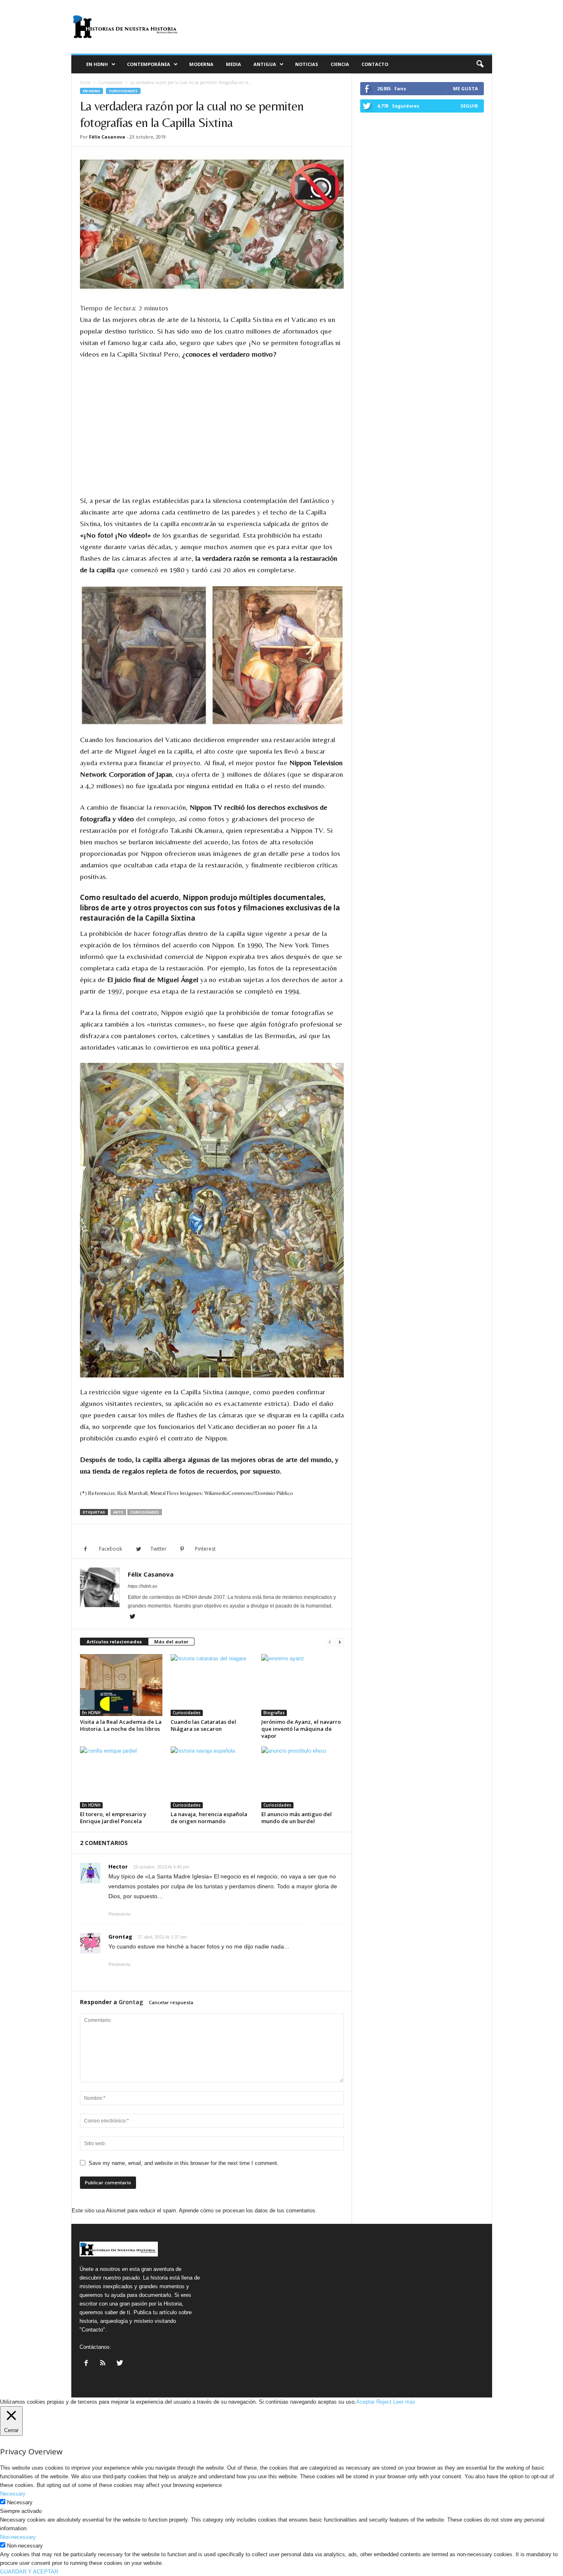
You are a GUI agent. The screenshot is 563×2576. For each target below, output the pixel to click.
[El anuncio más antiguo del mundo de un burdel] (303, 1777)
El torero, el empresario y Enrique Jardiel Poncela (113, 1818)
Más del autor (171, 1642)
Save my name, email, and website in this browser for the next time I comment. (184, 2163)
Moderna (201, 64)
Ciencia (340, 64)
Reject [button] (384, 2402)
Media (233, 64)
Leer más (404, 2402)
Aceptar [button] (365, 2402)
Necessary (20, 2502)
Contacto (375, 64)
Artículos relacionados (114, 1642)
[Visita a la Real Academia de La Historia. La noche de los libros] (121, 1685)
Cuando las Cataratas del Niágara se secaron (203, 1725)
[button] (480, 64)
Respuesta (119, 1914)
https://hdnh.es (143, 1586)
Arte (118, 1512)
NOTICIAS (307, 64)
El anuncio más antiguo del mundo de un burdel (297, 1818)
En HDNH (97, 64)
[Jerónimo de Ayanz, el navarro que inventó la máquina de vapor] (303, 1685)
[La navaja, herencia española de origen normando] (212, 1777)
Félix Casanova (107, 137)
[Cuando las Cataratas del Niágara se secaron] (212, 1685)
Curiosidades (110, 82)
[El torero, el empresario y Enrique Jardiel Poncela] (121, 1777)
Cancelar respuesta (171, 2002)
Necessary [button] (13, 2494)
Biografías (274, 1713)
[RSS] (104, 2364)
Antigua (265, 64)
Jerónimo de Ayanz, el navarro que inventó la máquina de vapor (301, 1729)
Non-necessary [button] (18, 2537)
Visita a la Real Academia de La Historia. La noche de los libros (121, 1725)
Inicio (85, 82)
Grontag (131, 2002)
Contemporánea (149, 64)
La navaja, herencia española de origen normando (209, 1818)
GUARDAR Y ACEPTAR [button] (29, 2572)
